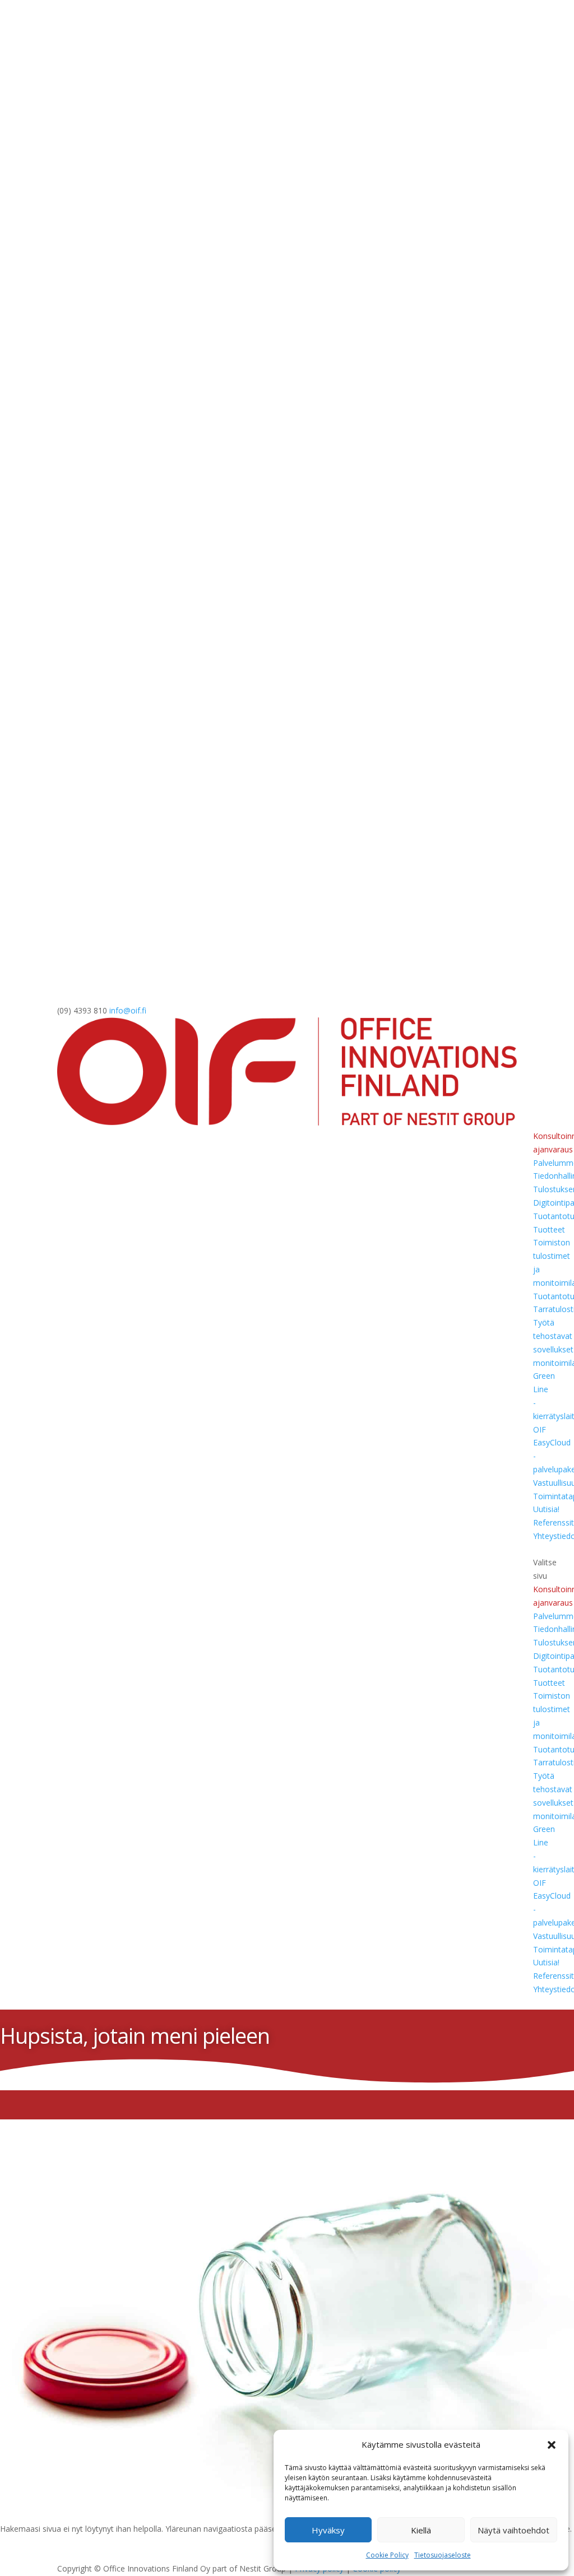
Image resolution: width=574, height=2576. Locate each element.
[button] (552, 2445)
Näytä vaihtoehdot (513, 2530)
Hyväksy (328, 2530)
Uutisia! (546, 1509)
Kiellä (421, 2530)
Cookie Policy (387, 2555)
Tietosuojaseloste (443, 2555)
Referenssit (554, 1522)
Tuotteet (549, 1229)
